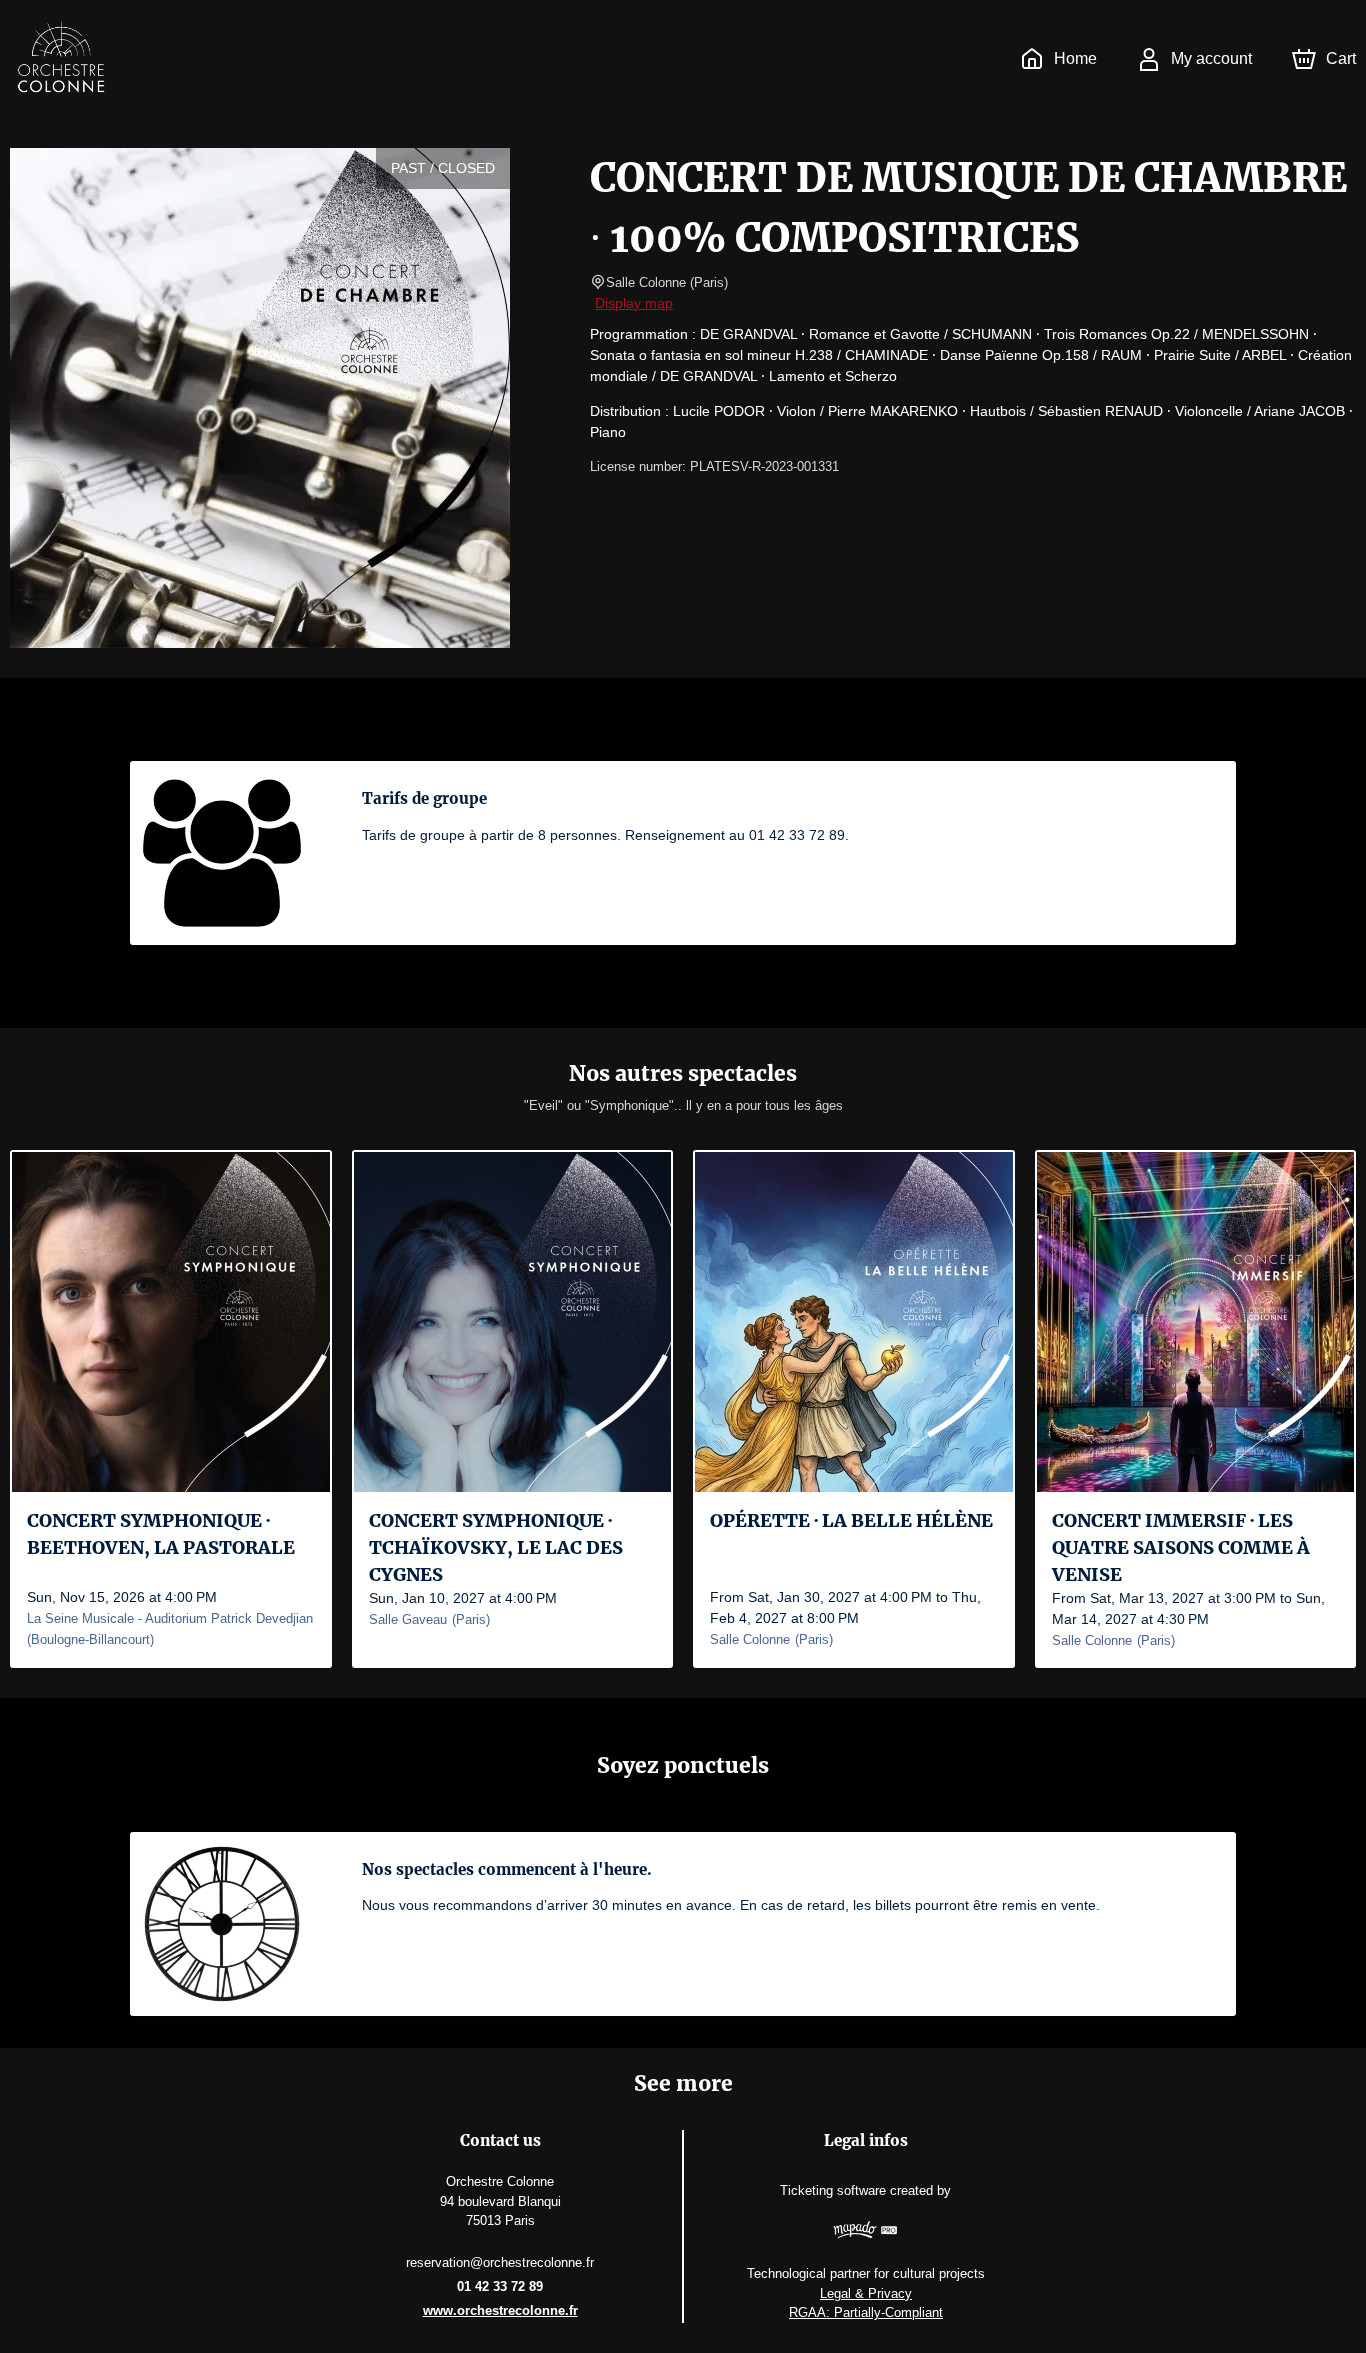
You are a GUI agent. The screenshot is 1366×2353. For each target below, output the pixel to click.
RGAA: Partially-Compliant (866, 2312)
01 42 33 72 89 (500, 2286)
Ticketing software (833, 2190)
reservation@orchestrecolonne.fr (500, 2262)
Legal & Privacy (866, 2293)
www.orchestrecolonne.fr (500, 2310)
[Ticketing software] (866, 2232)
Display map (634, 303)
